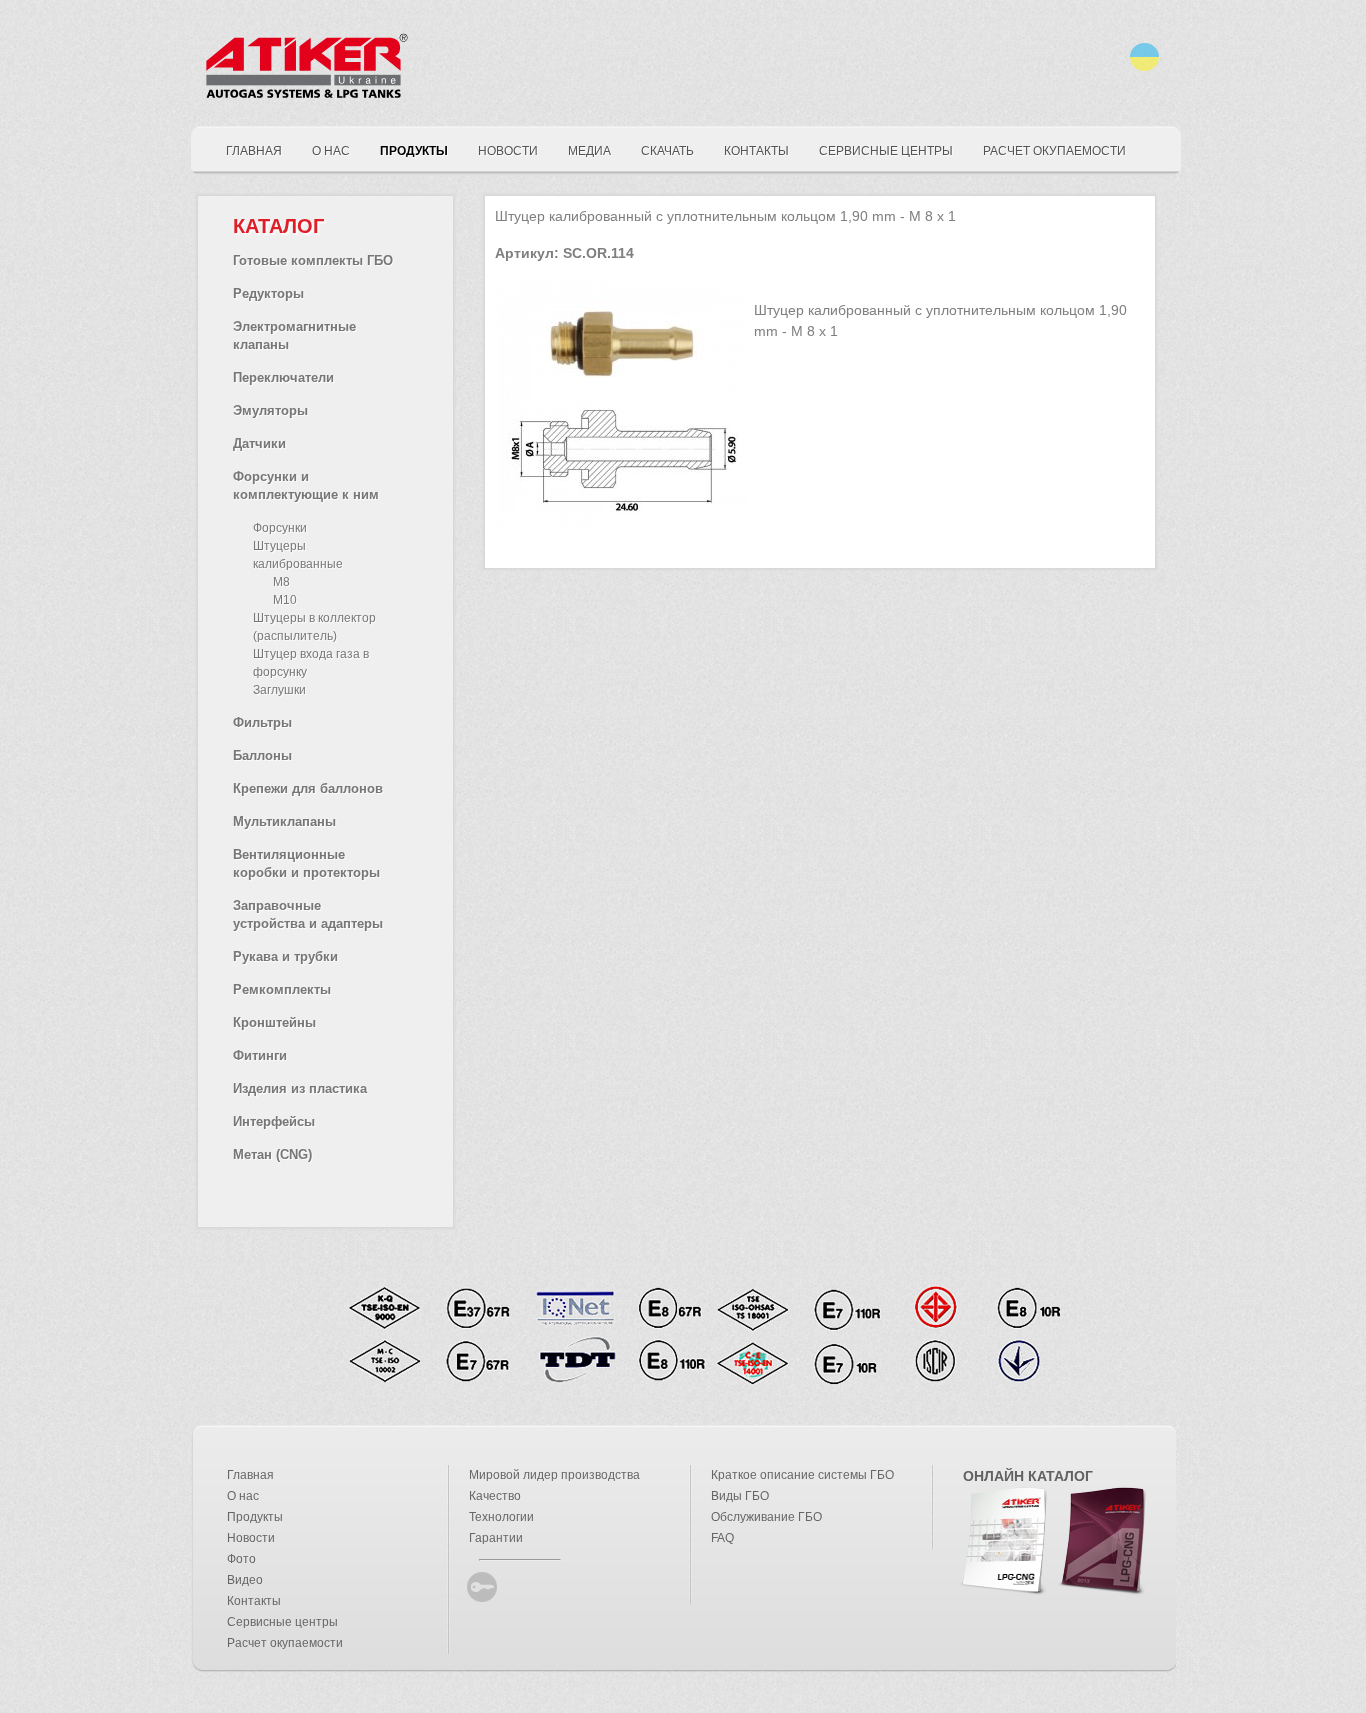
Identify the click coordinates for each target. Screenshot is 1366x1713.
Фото (241, 1559)
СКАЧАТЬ (667, 151)
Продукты (255, 1517)
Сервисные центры (282, 1622)
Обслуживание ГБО (766, 1517)
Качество (495, 1496)
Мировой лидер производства (554, 1475)
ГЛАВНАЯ (254, 151)
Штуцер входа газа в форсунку (311, 663)
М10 (285, 600)
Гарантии (496, 1538)
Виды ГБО (740, 1496)
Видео (245, 1580)
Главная (250, 1475)
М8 (281, 582)
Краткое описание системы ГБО (802, 1475)
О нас (243, 1496)
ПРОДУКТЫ (414, 151)
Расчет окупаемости (285, 1643)
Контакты (254, 1601)
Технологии (501, 1517)
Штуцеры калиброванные (298, 555)
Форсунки (280, 528)
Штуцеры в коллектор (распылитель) (314, 627)
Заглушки (279, 690)
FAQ (722, 1538)
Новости (251, 1538)
